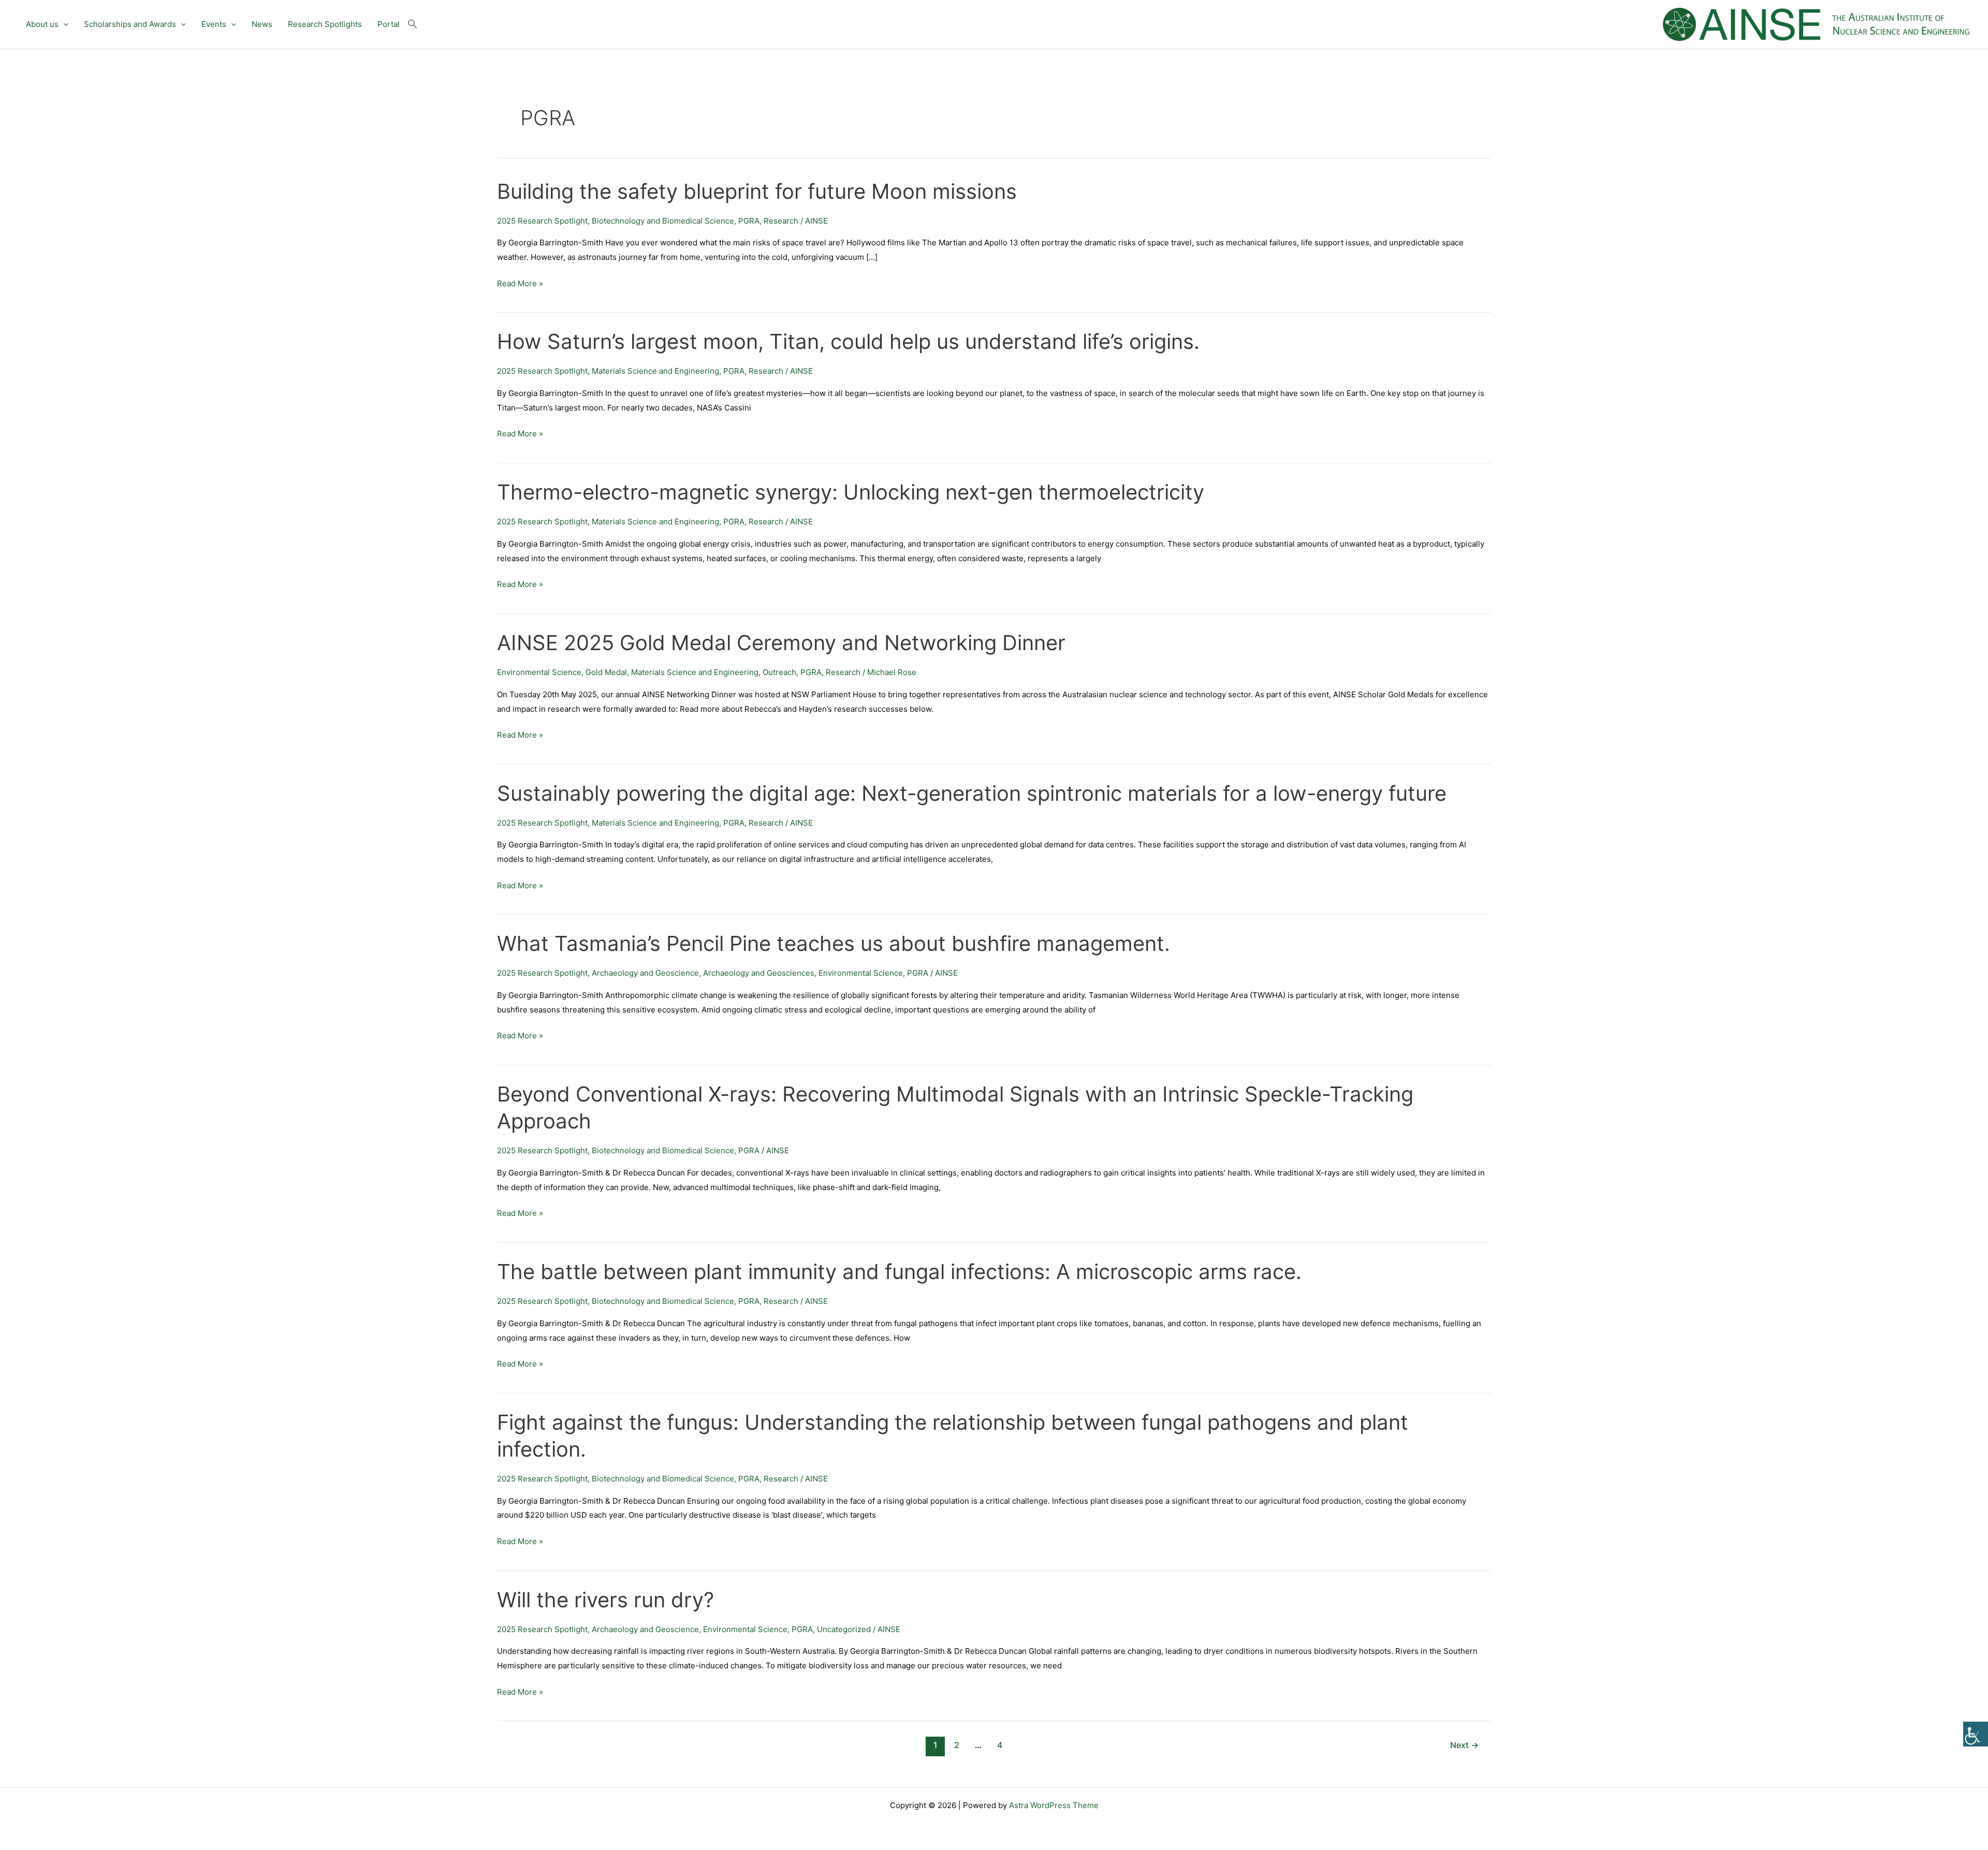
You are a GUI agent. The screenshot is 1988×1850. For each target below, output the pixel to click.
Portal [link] (389, 24)
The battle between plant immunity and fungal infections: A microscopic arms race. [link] (899, 1272)
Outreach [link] (779, 672)
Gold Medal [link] (606, 672)
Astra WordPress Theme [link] (1054, 1805)
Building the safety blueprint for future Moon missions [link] (757, 191)
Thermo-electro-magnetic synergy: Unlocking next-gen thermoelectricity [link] (851, 492)
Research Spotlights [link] (325, 24)
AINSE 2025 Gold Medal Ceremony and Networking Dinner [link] (781, 643)
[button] (63, 24)
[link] (1976, 1734)
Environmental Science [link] (539, 672)
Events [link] (214, 24)
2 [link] (957, 1745)
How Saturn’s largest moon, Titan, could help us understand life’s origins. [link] (848, 341)
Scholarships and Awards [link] (130, 24)
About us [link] (42, 24)
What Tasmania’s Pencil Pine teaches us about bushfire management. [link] (834, 943)
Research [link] (781, 221)
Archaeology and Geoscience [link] (645, 973)
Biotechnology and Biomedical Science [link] (663, 221)
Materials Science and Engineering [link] (655, 371)
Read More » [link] (520, 283)
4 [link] (1000, 1745)
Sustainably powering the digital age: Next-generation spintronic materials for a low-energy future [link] (972, 793)
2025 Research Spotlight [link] (542, 221)
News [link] (262, 24)
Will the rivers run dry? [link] (605, 1600)
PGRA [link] (749, 221)
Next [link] (1464, 1745)
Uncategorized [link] (844, 1629)
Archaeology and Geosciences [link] (759, 973)
